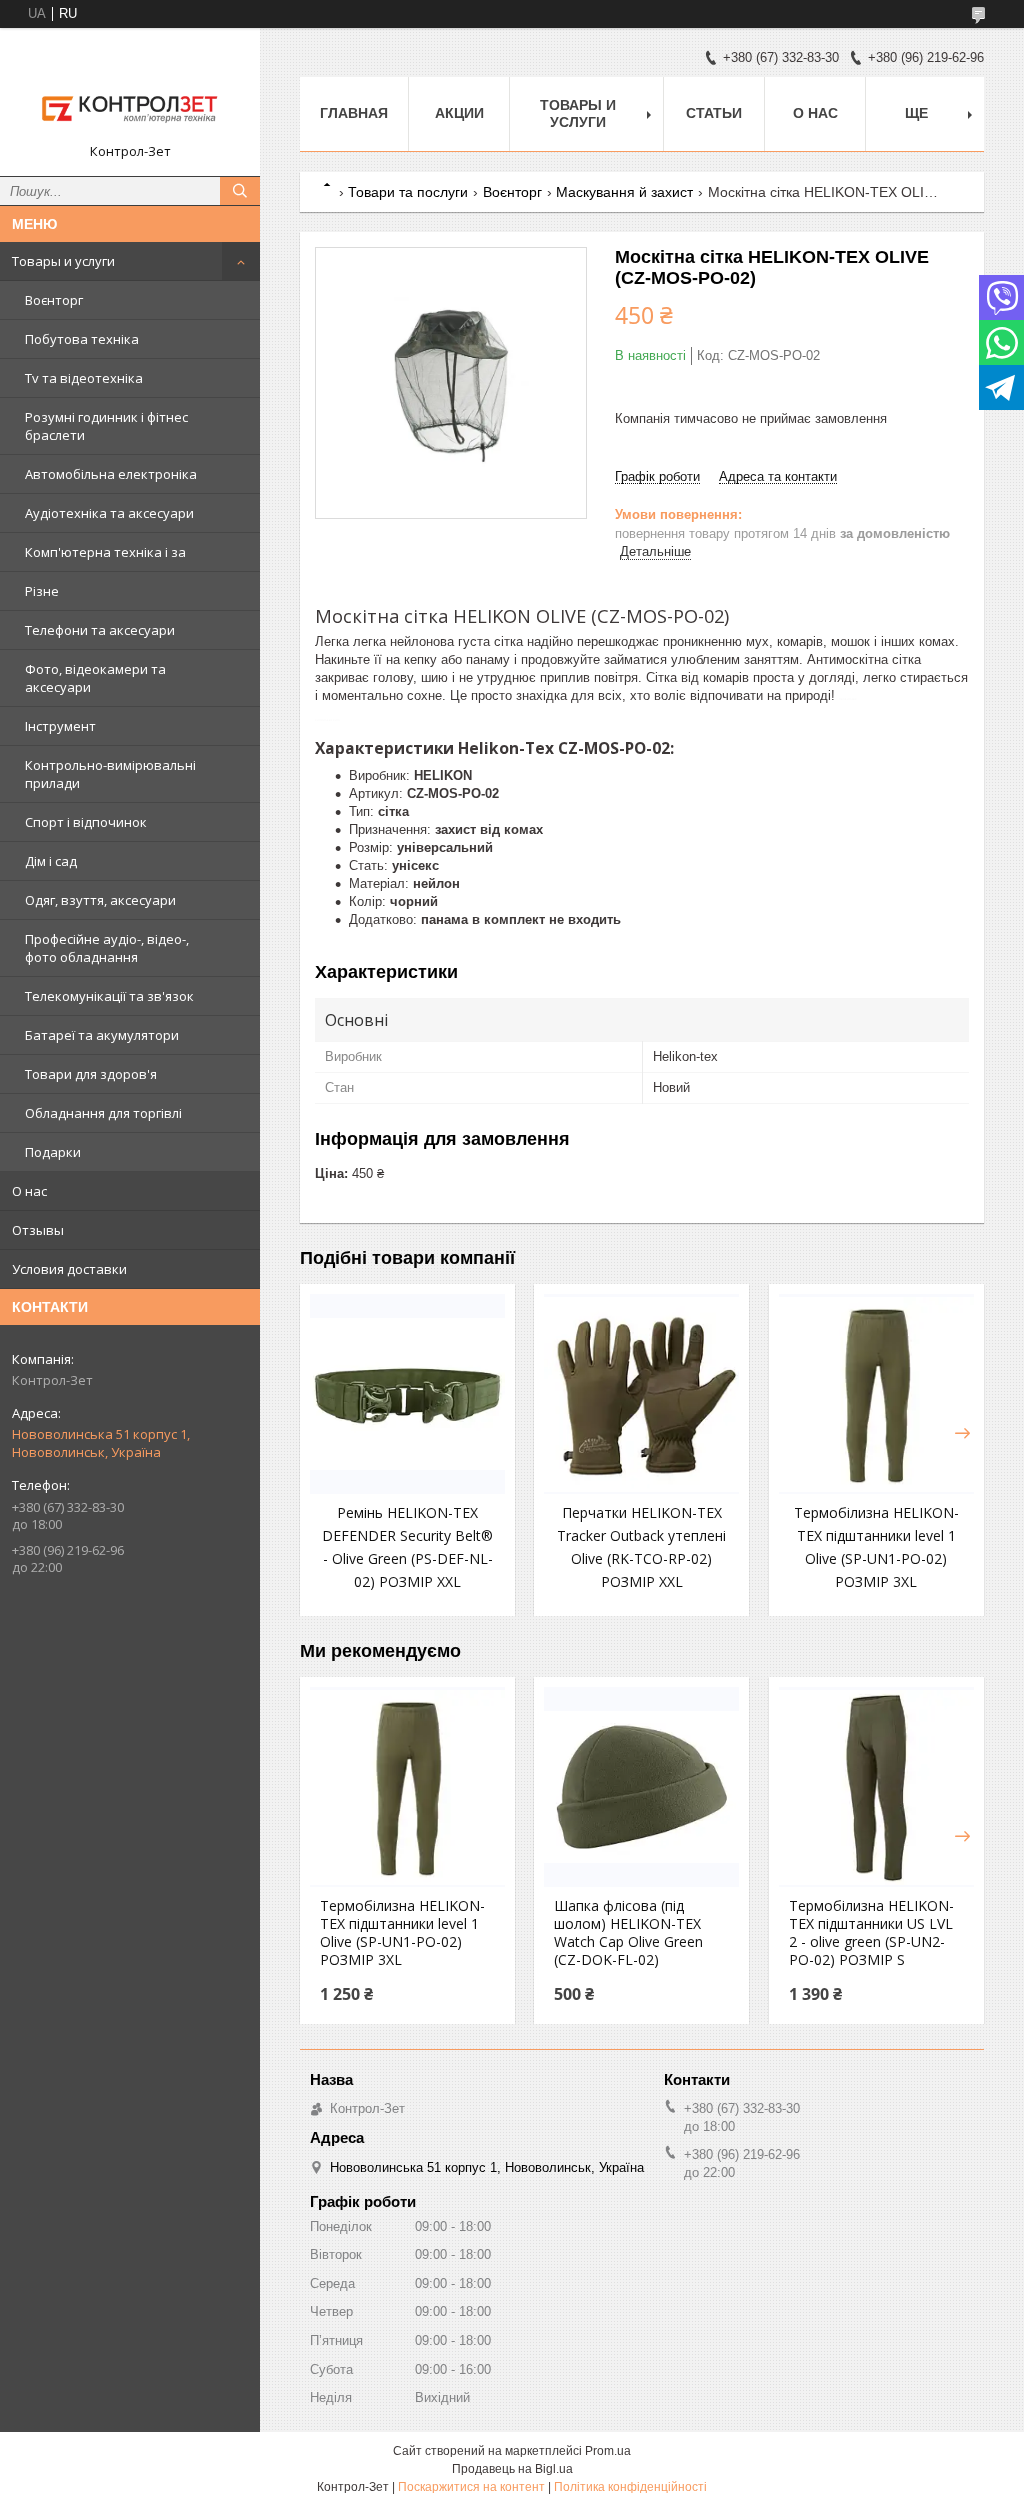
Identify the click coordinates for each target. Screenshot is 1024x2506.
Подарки (53, 1152)
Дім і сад (51, 861)
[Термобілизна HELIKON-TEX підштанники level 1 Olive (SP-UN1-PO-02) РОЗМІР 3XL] (876, 1394)
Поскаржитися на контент (471, 2487)
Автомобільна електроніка (111, 474)
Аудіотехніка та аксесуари (109, 513)
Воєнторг (54, 300)
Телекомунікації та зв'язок (109, 996)
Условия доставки (69, 1269)
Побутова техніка (82, 339)
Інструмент (60, 726)
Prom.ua (608, 2451)
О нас (29, 1191)
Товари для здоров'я (91, 1074)
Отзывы (38, 1230)
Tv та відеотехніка (84, 378)
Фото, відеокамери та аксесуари (95, 678)
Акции (459, 113)
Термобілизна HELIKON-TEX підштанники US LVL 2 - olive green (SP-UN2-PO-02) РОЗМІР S (871, 1933)
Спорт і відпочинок (86, 822)
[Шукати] (240, 191)
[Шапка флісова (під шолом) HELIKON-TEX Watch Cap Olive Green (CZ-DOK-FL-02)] (641, 1787)
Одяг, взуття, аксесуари (100, 900)
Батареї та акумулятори (102, 1035)
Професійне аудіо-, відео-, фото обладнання (107, 948)
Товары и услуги (63, 261)
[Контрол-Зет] (130, 93)
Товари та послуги (408, 192)
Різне (42, 591)
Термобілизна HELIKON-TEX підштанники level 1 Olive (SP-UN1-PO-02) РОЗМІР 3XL (402, 1933)
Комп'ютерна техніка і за (105, 552)
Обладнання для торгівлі (103, 1113)
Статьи (714, 113)
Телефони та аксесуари (100, 630)
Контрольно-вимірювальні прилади (110, 774)
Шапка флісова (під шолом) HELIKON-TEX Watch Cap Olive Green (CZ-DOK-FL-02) (628, 1933)
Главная (354, 113)
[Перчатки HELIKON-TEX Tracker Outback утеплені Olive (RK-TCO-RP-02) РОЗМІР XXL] (641, 1394)
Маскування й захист (624, 192)
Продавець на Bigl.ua (512, 2469)
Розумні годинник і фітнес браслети (106, 426)
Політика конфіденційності (630, 2487)
